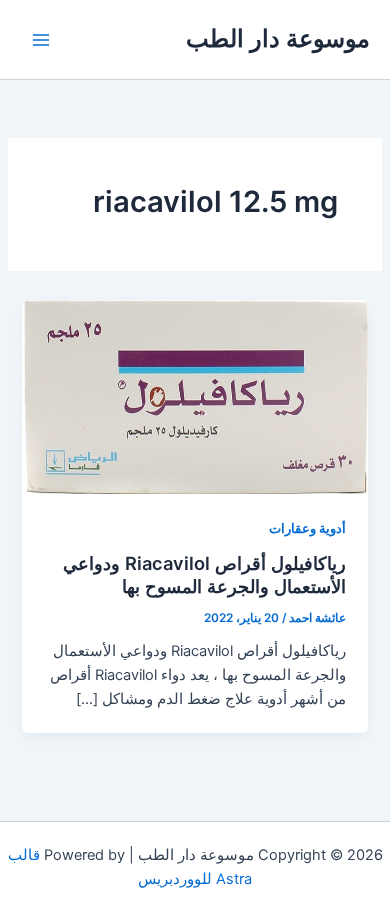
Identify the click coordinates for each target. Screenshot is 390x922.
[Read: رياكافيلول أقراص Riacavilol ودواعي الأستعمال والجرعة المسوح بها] (194, 396)
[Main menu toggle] (41, 40)
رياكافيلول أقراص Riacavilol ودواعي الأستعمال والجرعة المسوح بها (204, 575)
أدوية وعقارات (307, 528)
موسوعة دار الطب (278, 38)
